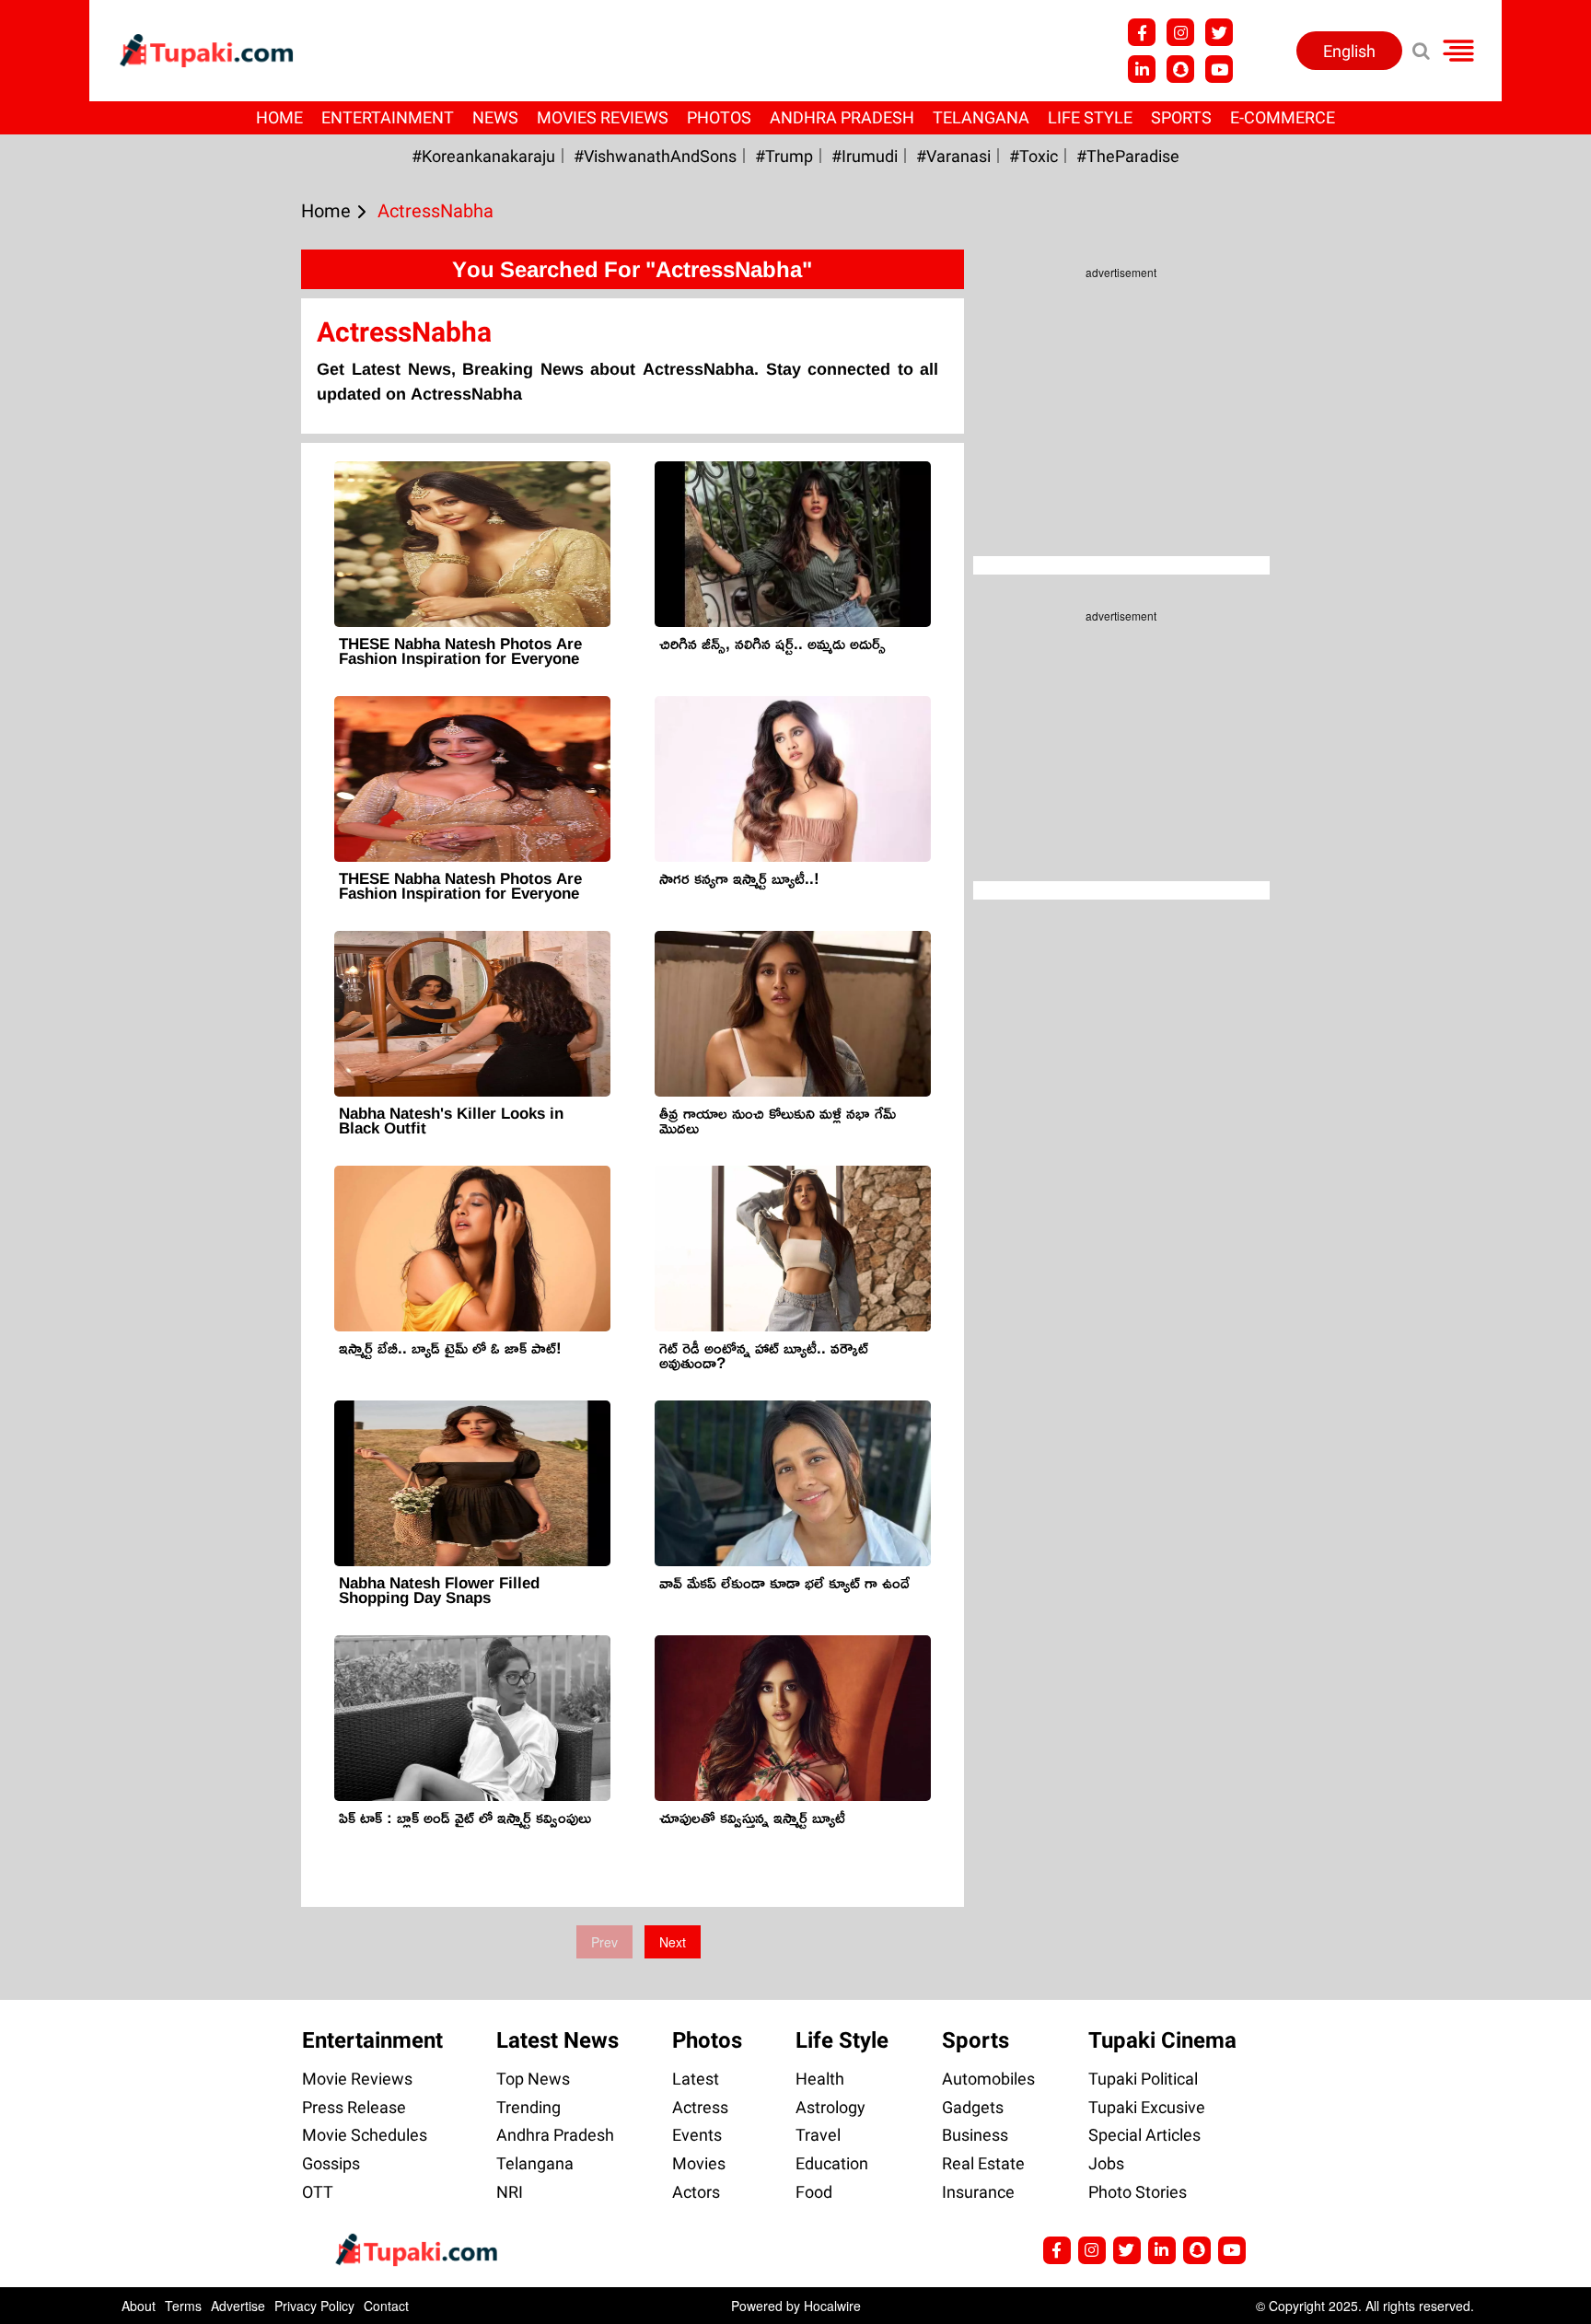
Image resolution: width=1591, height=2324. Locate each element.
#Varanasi (953, 156)
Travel (818, 2135)
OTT (318, 2192)
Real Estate (983, 2163)
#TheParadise (1128, 156)
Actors (696, 2192)
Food (814, 2192)
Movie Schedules (365, 2135)
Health (820, 2079)
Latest (696, 2079)
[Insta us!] (1180, 32)
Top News (533, 2079)
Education (832, 2163)
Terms (183, 2306)
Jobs (1106, 2163)
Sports (1181, 117)
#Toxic (1034, 156)
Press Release (354, 2107)
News (495, 117)
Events (697, 2135)
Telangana (981, 117)
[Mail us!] (1232, 2250)
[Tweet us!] (1219, 32)
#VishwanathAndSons (655, 156)
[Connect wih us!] (1142, 69)
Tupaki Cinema (1162, 2040)
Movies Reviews (603, 117)
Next (673, 1942)
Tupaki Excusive (1147, 2107)
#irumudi (865, 156)
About (139, 2306)
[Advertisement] (83, 760)
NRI (510, 2192)
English (1349, 51)
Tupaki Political (1143, 2079)
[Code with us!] (1180, 69)
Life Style (1090, 117)
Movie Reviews (357, 2079)
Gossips (331, 2163)
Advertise (238, 2306)
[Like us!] (1142, 32)
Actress (700, 2107)
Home (279, 117)
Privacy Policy (314, 2306)
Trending (528, 2107)
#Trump (784, 156)
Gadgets (973, 2107)
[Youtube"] (1219, 69)
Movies (699, 2163)
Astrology (830, 2107)
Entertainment (388, 117)
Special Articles (1144, 2135)
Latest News (557, 2040)
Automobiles (988, 2079)
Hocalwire (832, 2306)
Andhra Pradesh (842, 117)
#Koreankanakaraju (483, 156)
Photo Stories (1138, 2192)
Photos (719, 117)
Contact (386, 2306)
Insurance (978, 2192)
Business (975, 2135)
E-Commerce (1283, 117)
